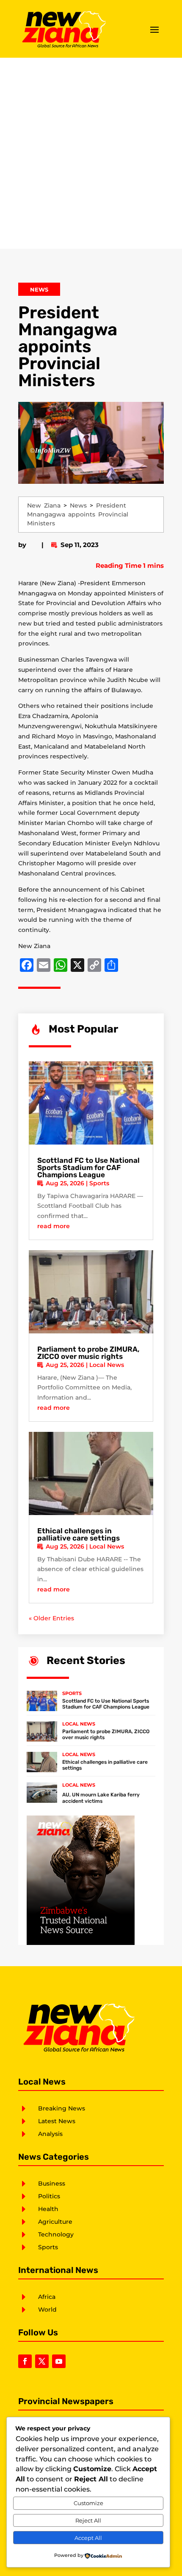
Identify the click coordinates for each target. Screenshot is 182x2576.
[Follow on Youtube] (59, 2361)
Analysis (50, 2134)
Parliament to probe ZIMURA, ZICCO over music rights (88, 1353)
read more (54, 1226)
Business (52, 2183)
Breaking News (62, 2108)
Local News (107, 1365)
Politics (49, 2196)
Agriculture (55, 2222)
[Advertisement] (91, 153)
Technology (56, 2234)
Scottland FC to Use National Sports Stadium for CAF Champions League (88, 1167)
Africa (47, 2297)
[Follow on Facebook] (25, 2361)
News (39, 289)
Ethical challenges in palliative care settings (79, 1534)
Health (48, 2209)
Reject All (88, 2520)
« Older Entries (51, 1618)
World (47, 2309)
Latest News (57, 2121)
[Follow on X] (42, 2361)
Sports (99, 1183)
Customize (88, 2503)
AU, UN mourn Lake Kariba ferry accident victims (101, 1798)
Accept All (88, 2538)
